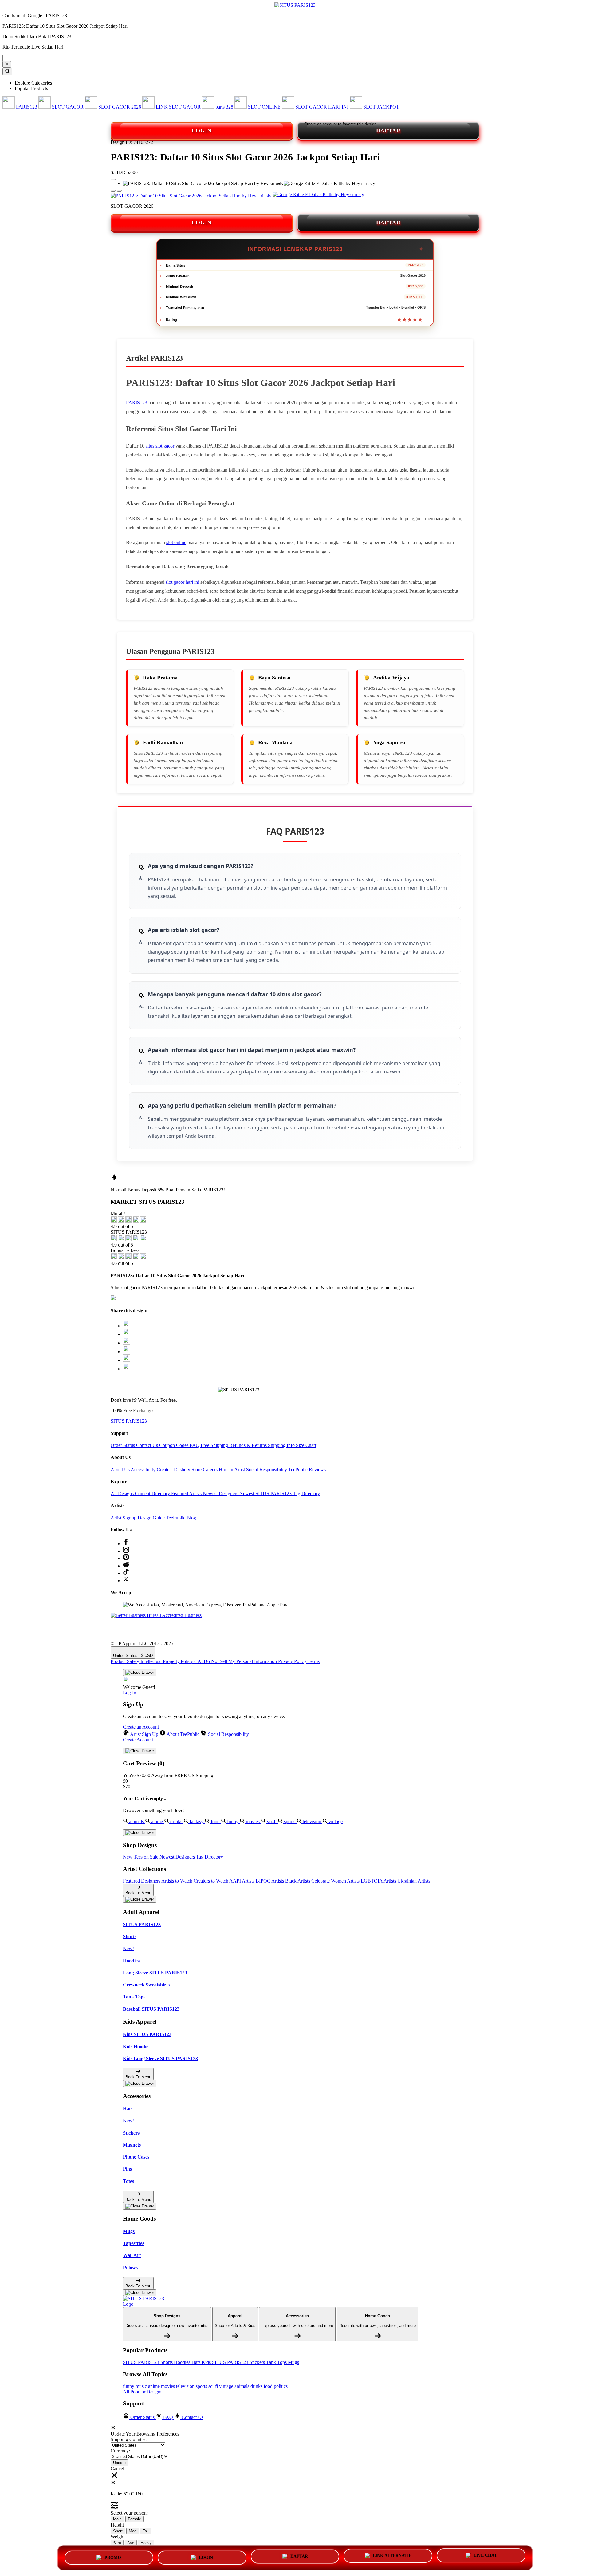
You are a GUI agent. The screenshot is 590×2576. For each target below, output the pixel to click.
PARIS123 (137, 403)
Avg (131, 2543)
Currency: (120, 2451)
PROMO (113, 2558)
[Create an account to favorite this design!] (113, 180)
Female (134, 2519)
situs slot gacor (160, 446)
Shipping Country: (129, 2439)
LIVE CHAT (485, 2555)
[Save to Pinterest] (127, 1351)
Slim (117, 2543)
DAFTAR (388, 131)
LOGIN (202, 131)
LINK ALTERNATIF (392, 2556)
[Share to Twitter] (127, 1326)
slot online (176, 542)
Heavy (146, 2543)
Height (117, 2525)
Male (117, 2519)
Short (118, 2531)
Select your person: (129, 2513)
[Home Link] (146, 2301)
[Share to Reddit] (127, 1360)
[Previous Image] (119, 191)
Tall (146, 2531)
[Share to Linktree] (127, 1343)
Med (133, 2531)
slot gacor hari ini (182, 582)
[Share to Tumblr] (127, 1369)
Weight (118, 2537)
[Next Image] (113, 191)
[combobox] (31, 58)
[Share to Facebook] (127, 1334)
